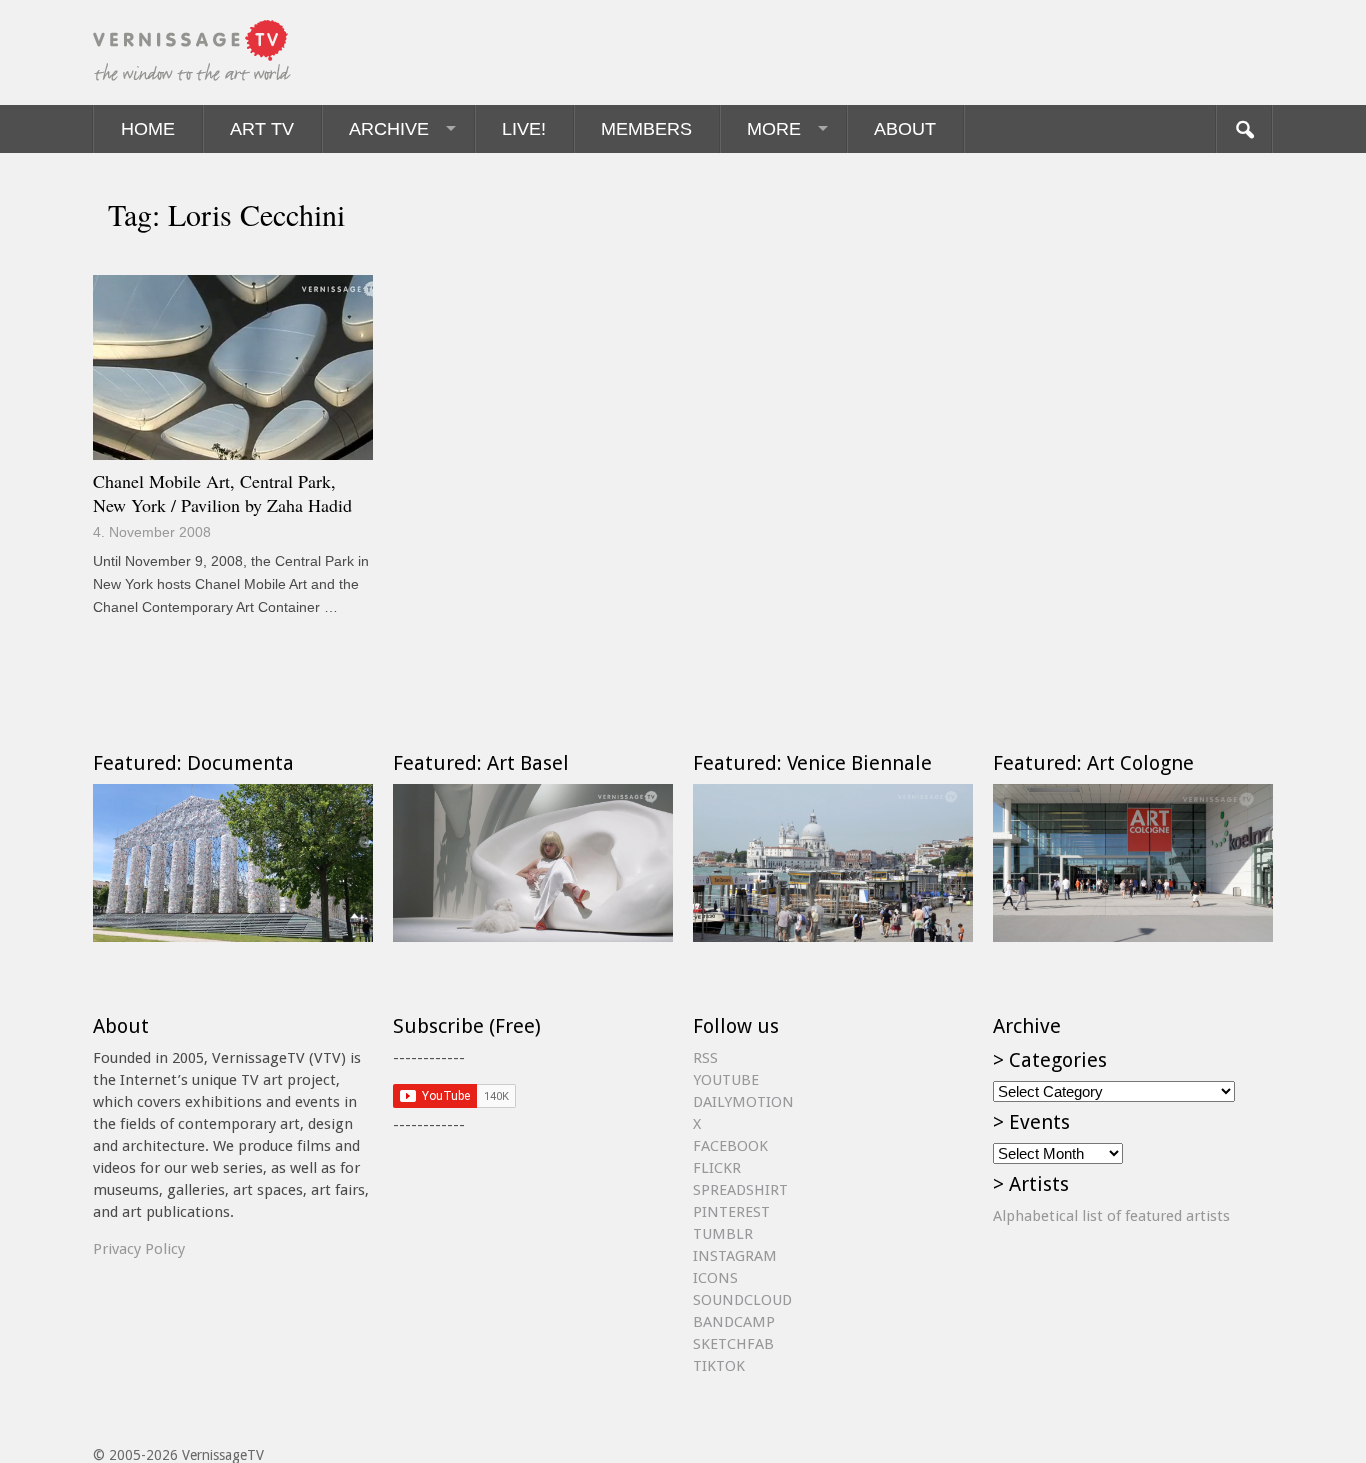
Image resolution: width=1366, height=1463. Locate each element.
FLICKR (717, 1168)
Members (646, 129)
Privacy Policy (139, 1249)
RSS (705, 1058)
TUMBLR (723, 1234)
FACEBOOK (730, 1146)
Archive (389, 129)
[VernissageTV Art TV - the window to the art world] (193, 52)
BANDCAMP (734, 1322)
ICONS (715, 1278)
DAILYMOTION (743, 1102)
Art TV (262, 129)
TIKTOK (719, 1366)
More (774, 129)
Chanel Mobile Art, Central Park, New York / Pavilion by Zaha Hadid (222, 493)
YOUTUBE (726, 1080)
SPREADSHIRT (740, 1190)
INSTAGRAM (735, 1256)
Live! (524, 129)
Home (148, 129)
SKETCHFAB (733, 1344)
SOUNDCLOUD (742, 1300)
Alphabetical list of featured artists (1111, 1216)
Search (1244, 129)
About (905, 129)
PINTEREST (731, 1212)
